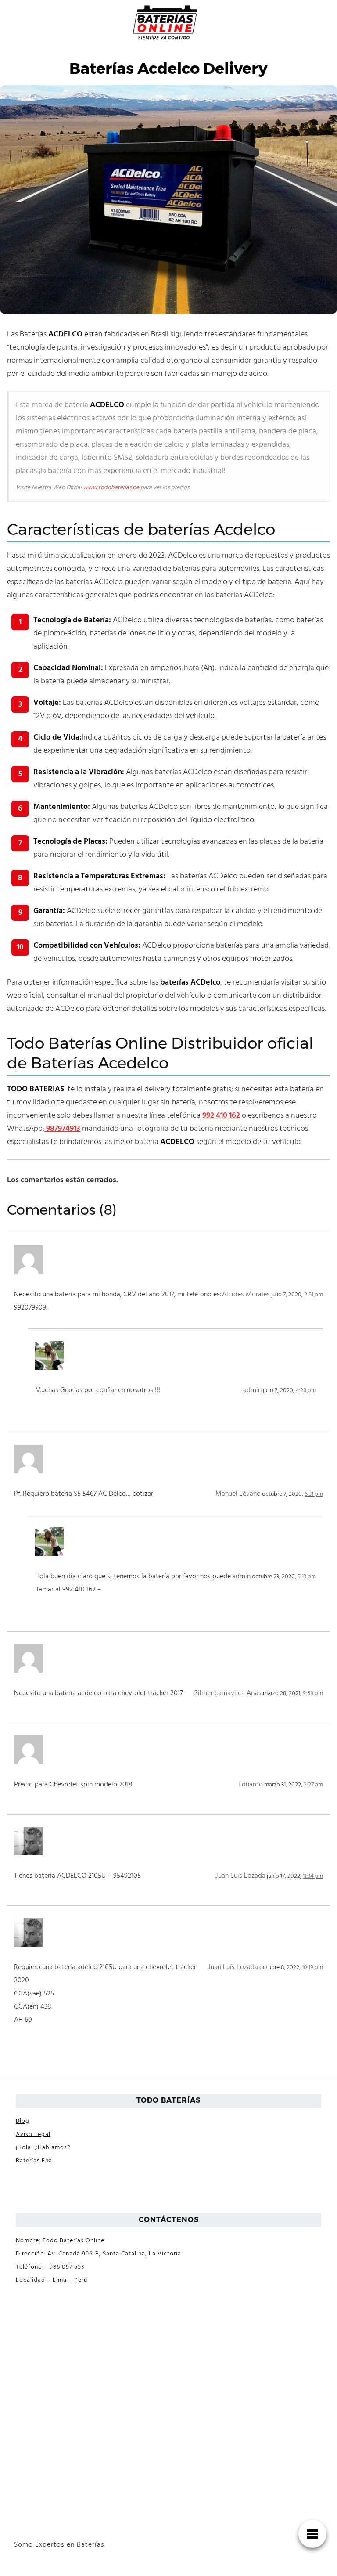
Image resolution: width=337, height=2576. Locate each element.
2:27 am (313, 1785)
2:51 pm (314, 1295)
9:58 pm (313, 1694)
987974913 (62, 1129)
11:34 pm (313, 1876)
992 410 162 (221, 1116)
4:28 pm (306, 1391)
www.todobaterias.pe (111, 488)
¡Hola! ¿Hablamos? (43, 2148)
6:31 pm (314, 1494)
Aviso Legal (33, 2134)
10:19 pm (312, 1968)
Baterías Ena (34, 2161)
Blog (23, 2121)
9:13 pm (307, 1577)
